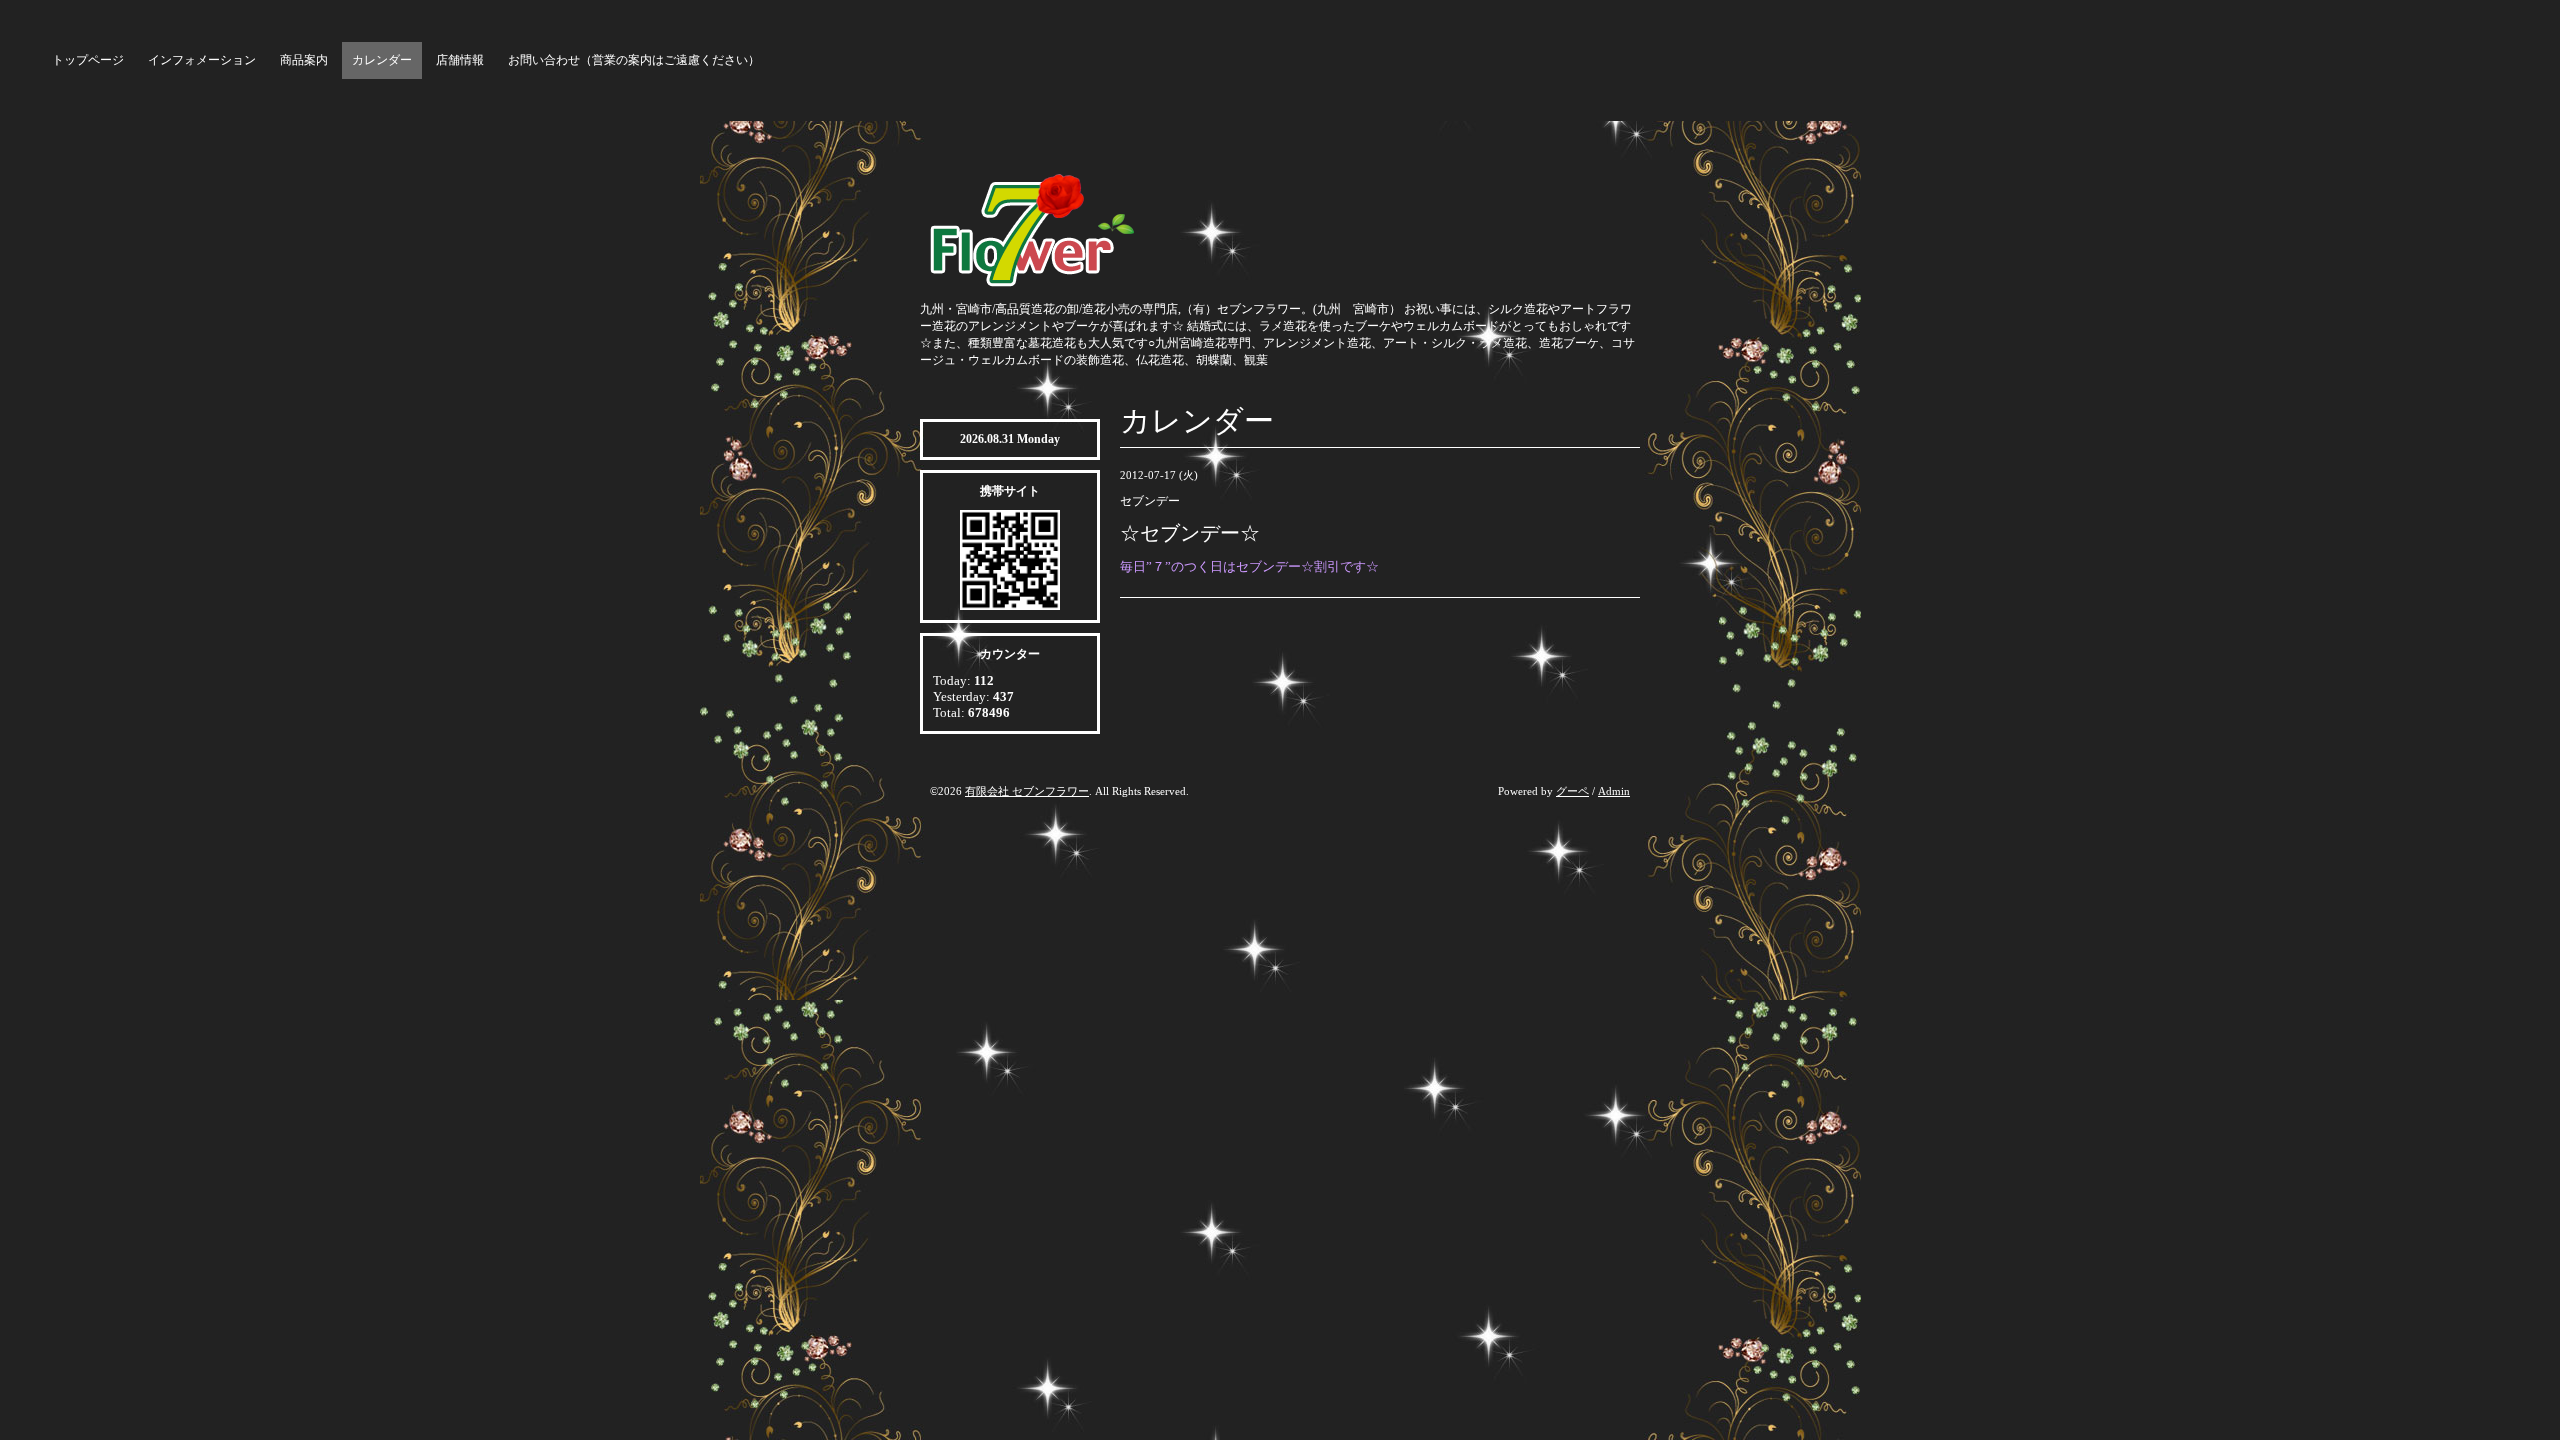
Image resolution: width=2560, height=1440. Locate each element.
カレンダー (382, 60)
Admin (1614, 791)
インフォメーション (202, 60)
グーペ (1572, 791)
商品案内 (304, 60)
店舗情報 (460, 60)
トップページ (88, 60)
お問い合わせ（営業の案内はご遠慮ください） (634, 60)
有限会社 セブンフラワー (1027, 791)
